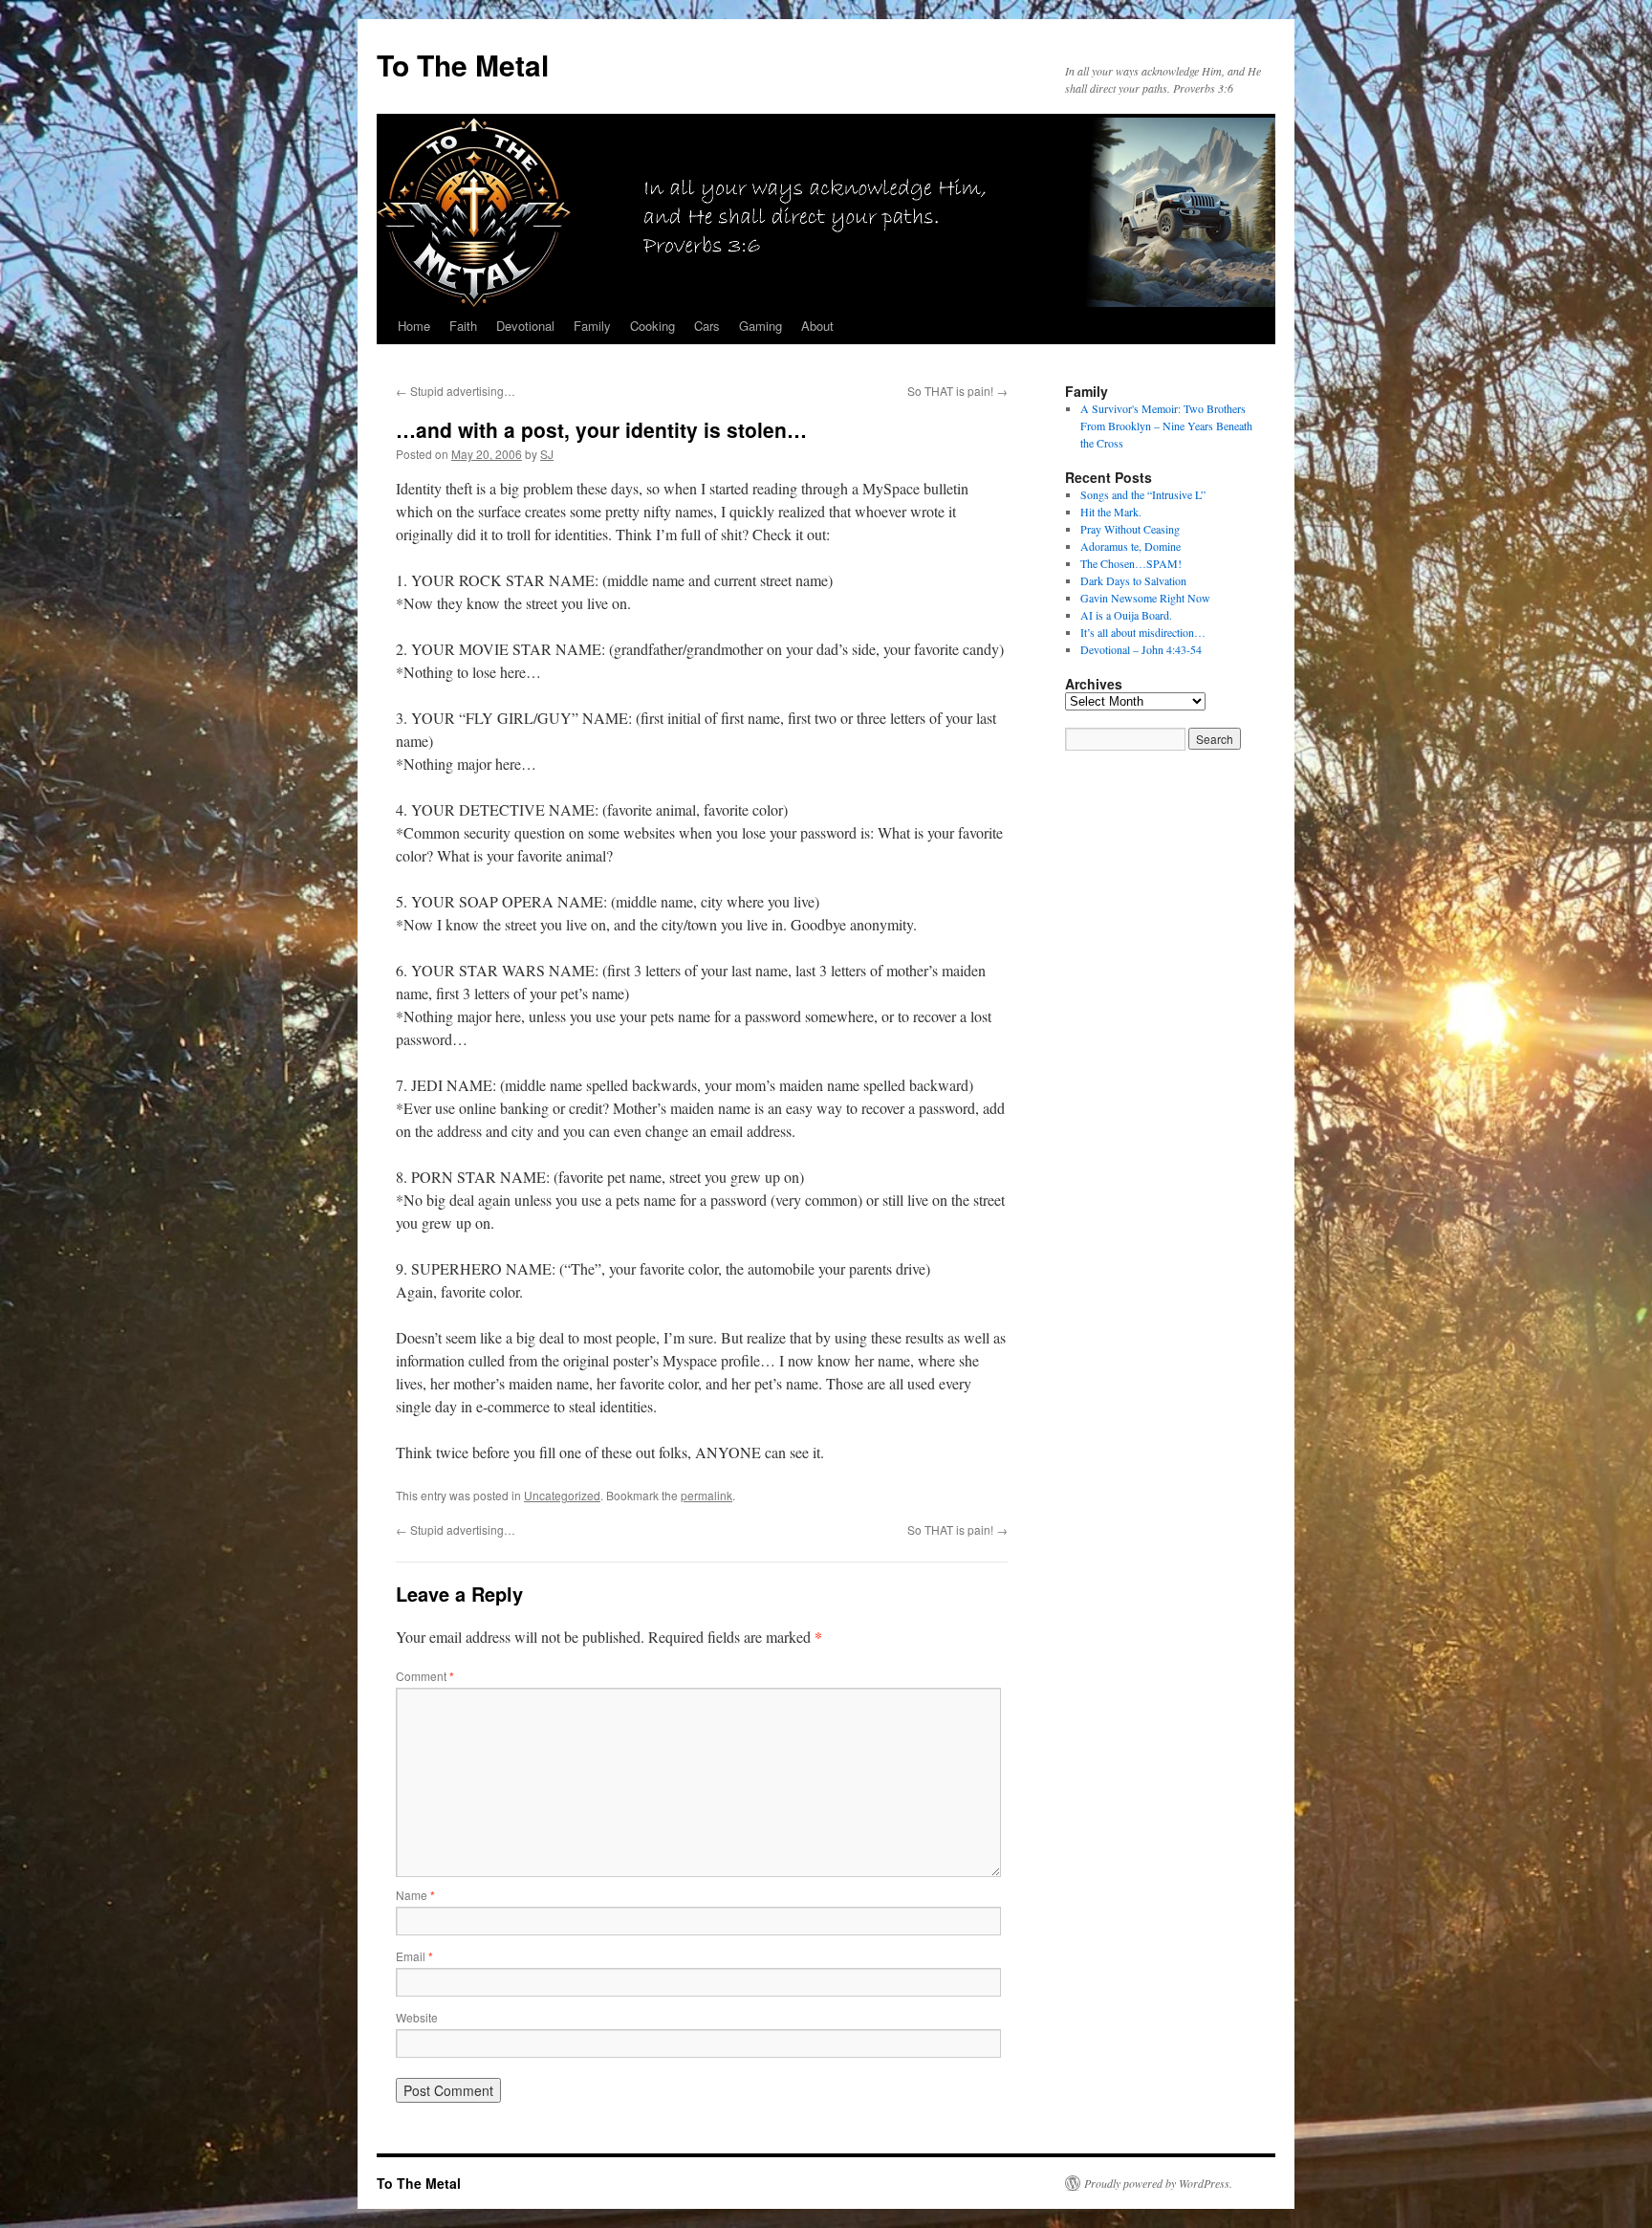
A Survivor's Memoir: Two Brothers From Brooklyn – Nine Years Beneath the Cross (1166, 426)
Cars (707, 326)
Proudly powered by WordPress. (1158, 2183)
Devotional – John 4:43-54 (1141, 649)
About (817, 326)
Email (414, 1956)
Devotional (525, 326)
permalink (706, 1495)
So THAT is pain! (957, 391)
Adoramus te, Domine (1130, 546)
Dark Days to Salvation (1133, 580)
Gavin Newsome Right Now (1145, 598)
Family (592, 326)
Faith (463, 326)
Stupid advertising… (456, 391)
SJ (547, 454)
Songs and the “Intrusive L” (1143, 494)
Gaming (761, 326)
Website (417, 2017)
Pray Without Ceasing (1130, 529)
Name (415, 1895)
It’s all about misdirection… (1143, 632)
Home (414, 326)
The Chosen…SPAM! (1131, 563)
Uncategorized (562, 1495)
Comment (425, 1676)
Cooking (652, 326)
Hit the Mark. (1111, 512)
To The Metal (463, 65)
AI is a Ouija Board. (1126, 615)
